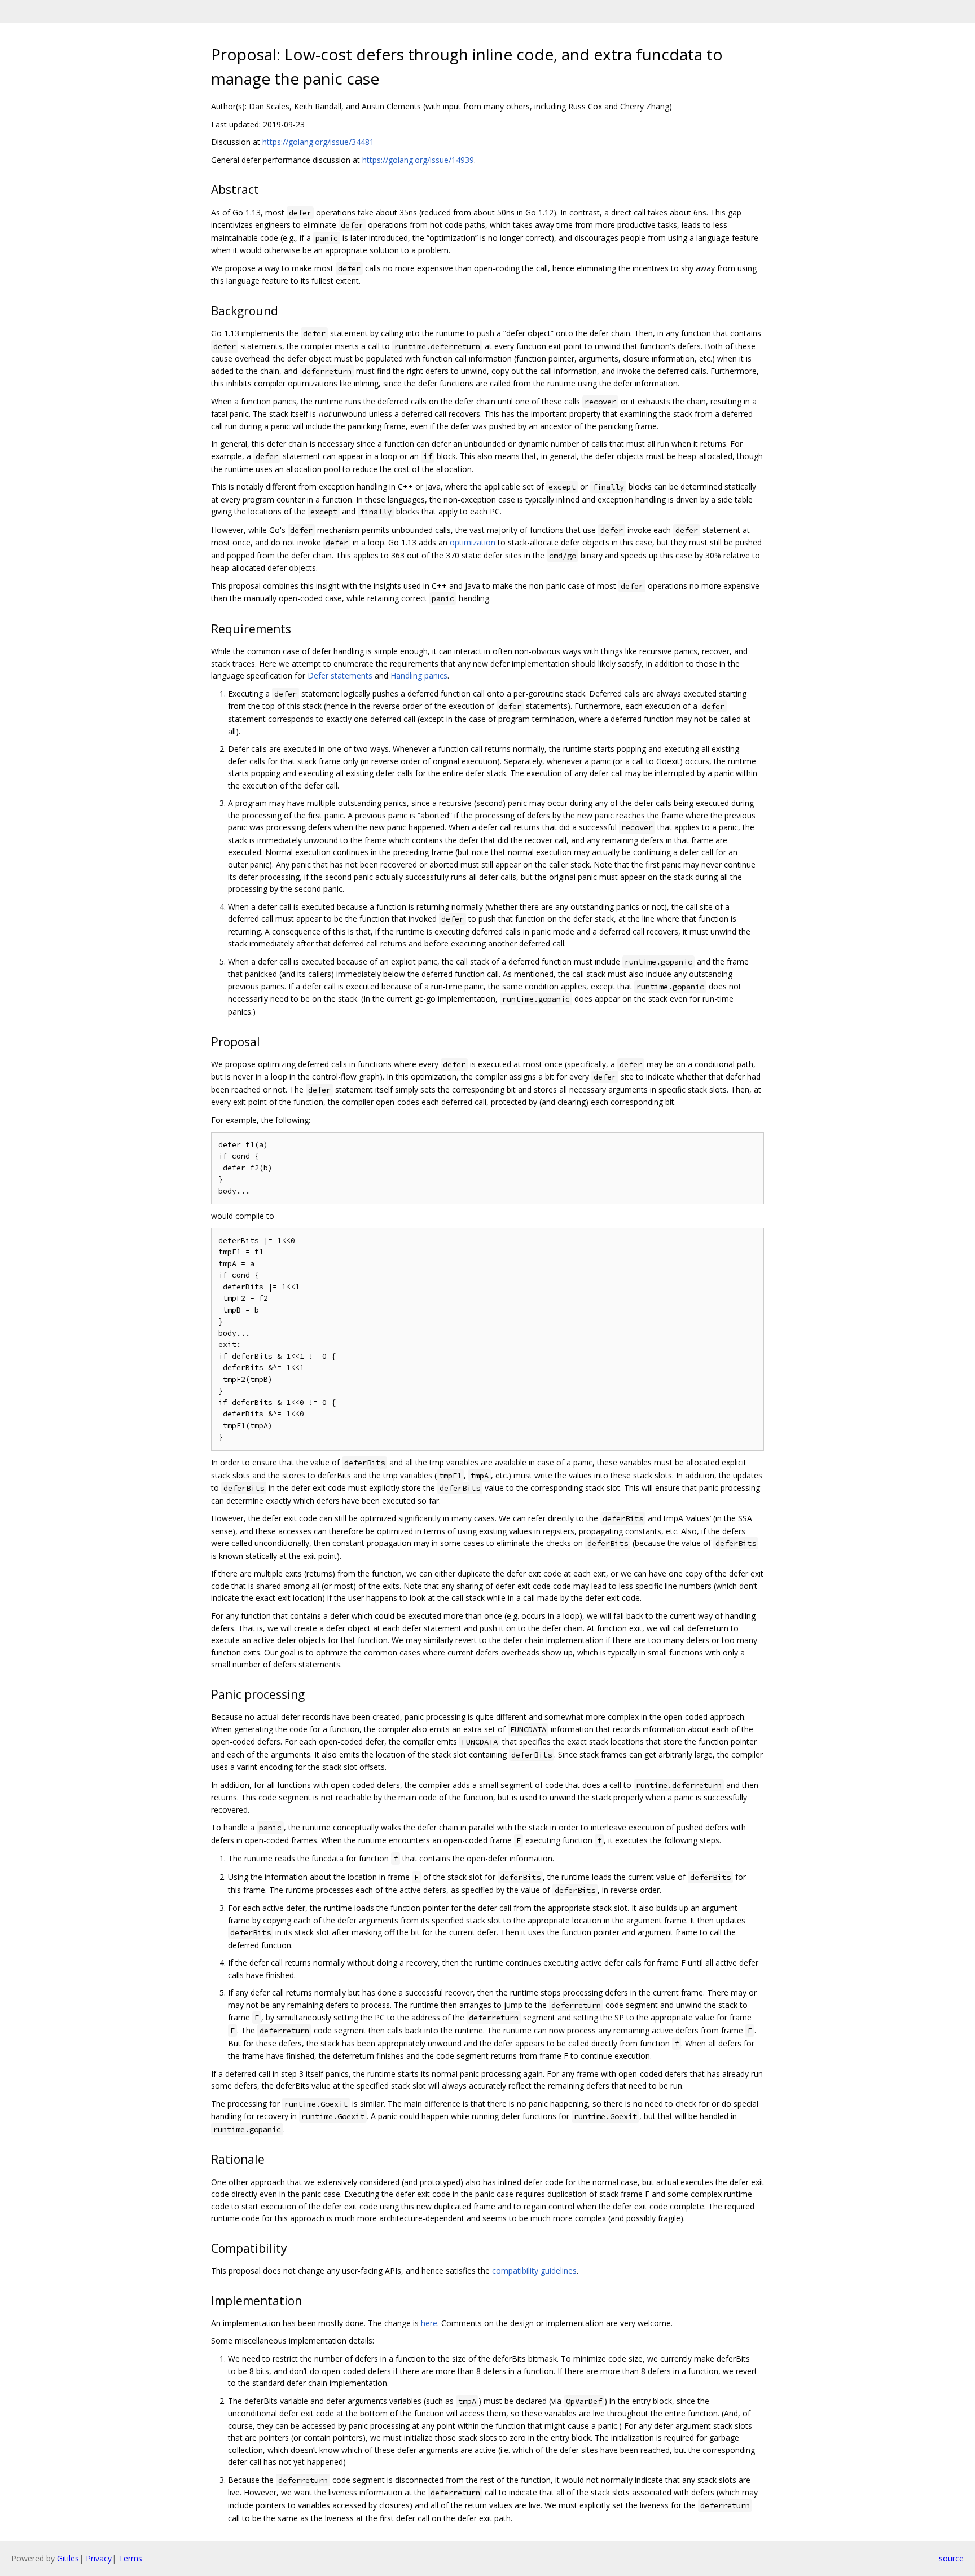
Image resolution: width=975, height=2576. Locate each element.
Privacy (99, 2558)
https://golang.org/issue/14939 (418, 160)
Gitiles (68, 2558)
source (951, 2558)
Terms (130, 2558)
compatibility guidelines (534, 2271)
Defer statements (340, 675)
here (429, 2323)
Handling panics (419, 675)
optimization (473, 542)
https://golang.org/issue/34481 (318, 142)
